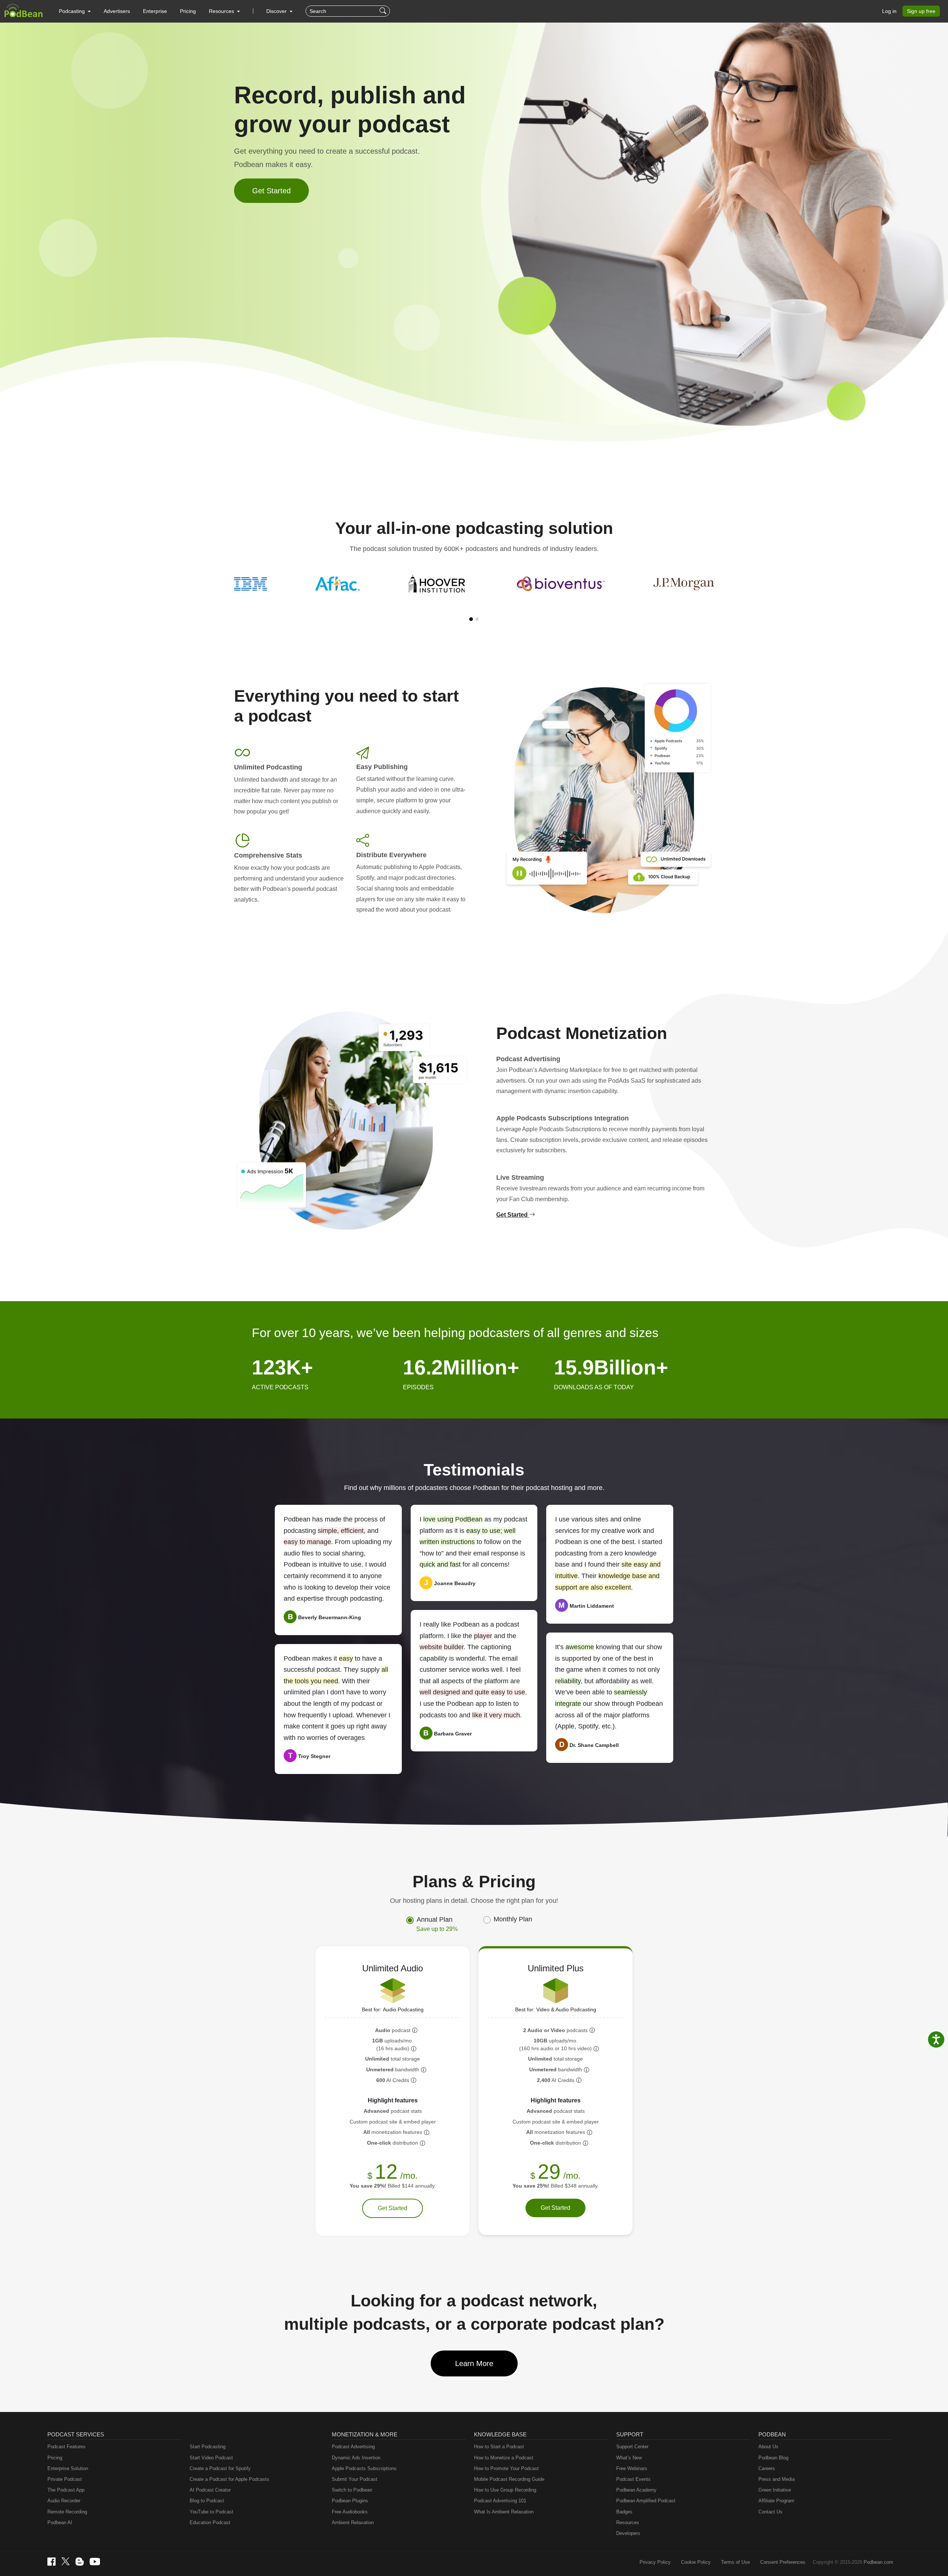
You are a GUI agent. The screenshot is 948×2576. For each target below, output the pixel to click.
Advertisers (117, 11)
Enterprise (155, 11)
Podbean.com (878, 2562)
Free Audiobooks (350, 2512)
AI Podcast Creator (210, 2490)
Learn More (474, 2363)
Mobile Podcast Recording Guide (509, 2479)
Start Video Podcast (211, 2458)
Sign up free (921, 11)
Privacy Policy (655, 2562)
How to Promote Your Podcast (506, 2468)
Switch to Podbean (352, 2490)
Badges (624, 2512)
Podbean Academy (636, 2490)
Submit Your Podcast (355, 2479)
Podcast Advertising (353, 2447)
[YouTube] (95, 2562)
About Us (768, 2447)
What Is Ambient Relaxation (504, 2512)
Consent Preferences (783, 2562)
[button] (75, 11)
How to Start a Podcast (499, 2447)
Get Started (271, 191)
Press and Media (777, 2479)
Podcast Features (66, 2447)
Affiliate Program (776, 2501)
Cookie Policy (696, 2562)
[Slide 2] (477, 619)
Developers (628, 2533)
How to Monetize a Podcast (504, 2458)
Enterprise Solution (68, 2468)
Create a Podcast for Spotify (220, 2468)
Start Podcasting (208, 2447)
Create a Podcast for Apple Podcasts (229, 2479)
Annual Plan (437, 1924)
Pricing (188, 11)
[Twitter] (66, 2561)
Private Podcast (65, 2479)
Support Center (632, 2447)
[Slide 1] (471, 619)
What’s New (629, 2458)
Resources (628, 2522)
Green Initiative (775, 2490)
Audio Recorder (64, 2501)
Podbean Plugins (350, 2501)
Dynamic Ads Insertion (356, 2458)
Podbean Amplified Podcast (646, 2501)
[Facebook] (51, 2562)
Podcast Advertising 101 (500, 2501)
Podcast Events (633, 2479)
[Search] (384, 11)
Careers (767, 2468)
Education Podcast (210, 2522)
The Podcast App (66, 2490)
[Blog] (80, 2562)
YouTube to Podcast (211, 2512)
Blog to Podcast (207, 2501)
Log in (889, 11)
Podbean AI (60, 2522)
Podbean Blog (773, 2458)
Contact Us (770, 2512)
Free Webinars (632, 2468)
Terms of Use (735, 2562)
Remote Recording (67, 2512)
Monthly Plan (513, 1919)
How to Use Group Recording (505, 2490)
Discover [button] (277, 11)
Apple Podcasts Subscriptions (364, 2468)
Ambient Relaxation (353, 2522)
